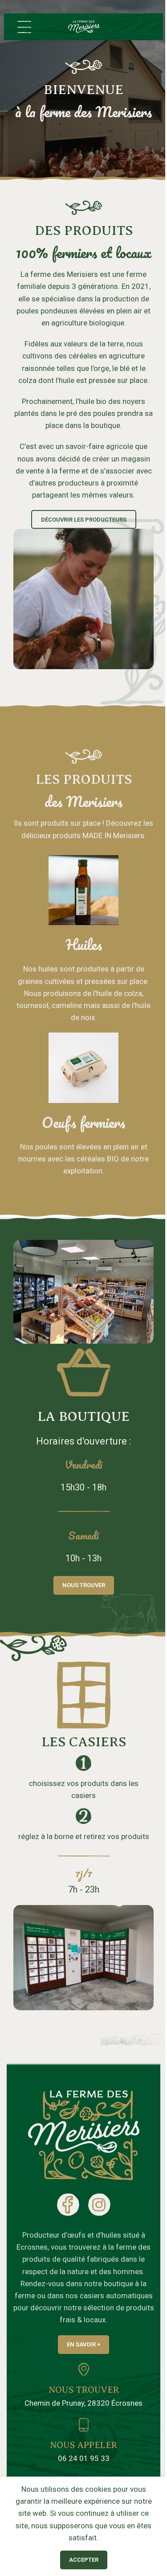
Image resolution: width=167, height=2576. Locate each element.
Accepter (84, 2560)
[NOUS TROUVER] (84, 2370)
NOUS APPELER (83, 2445)
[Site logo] (84, 26)
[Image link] (84, 2135)
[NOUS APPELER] (84, 2425)
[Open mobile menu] (24, 27)
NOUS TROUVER (84, 2390)
